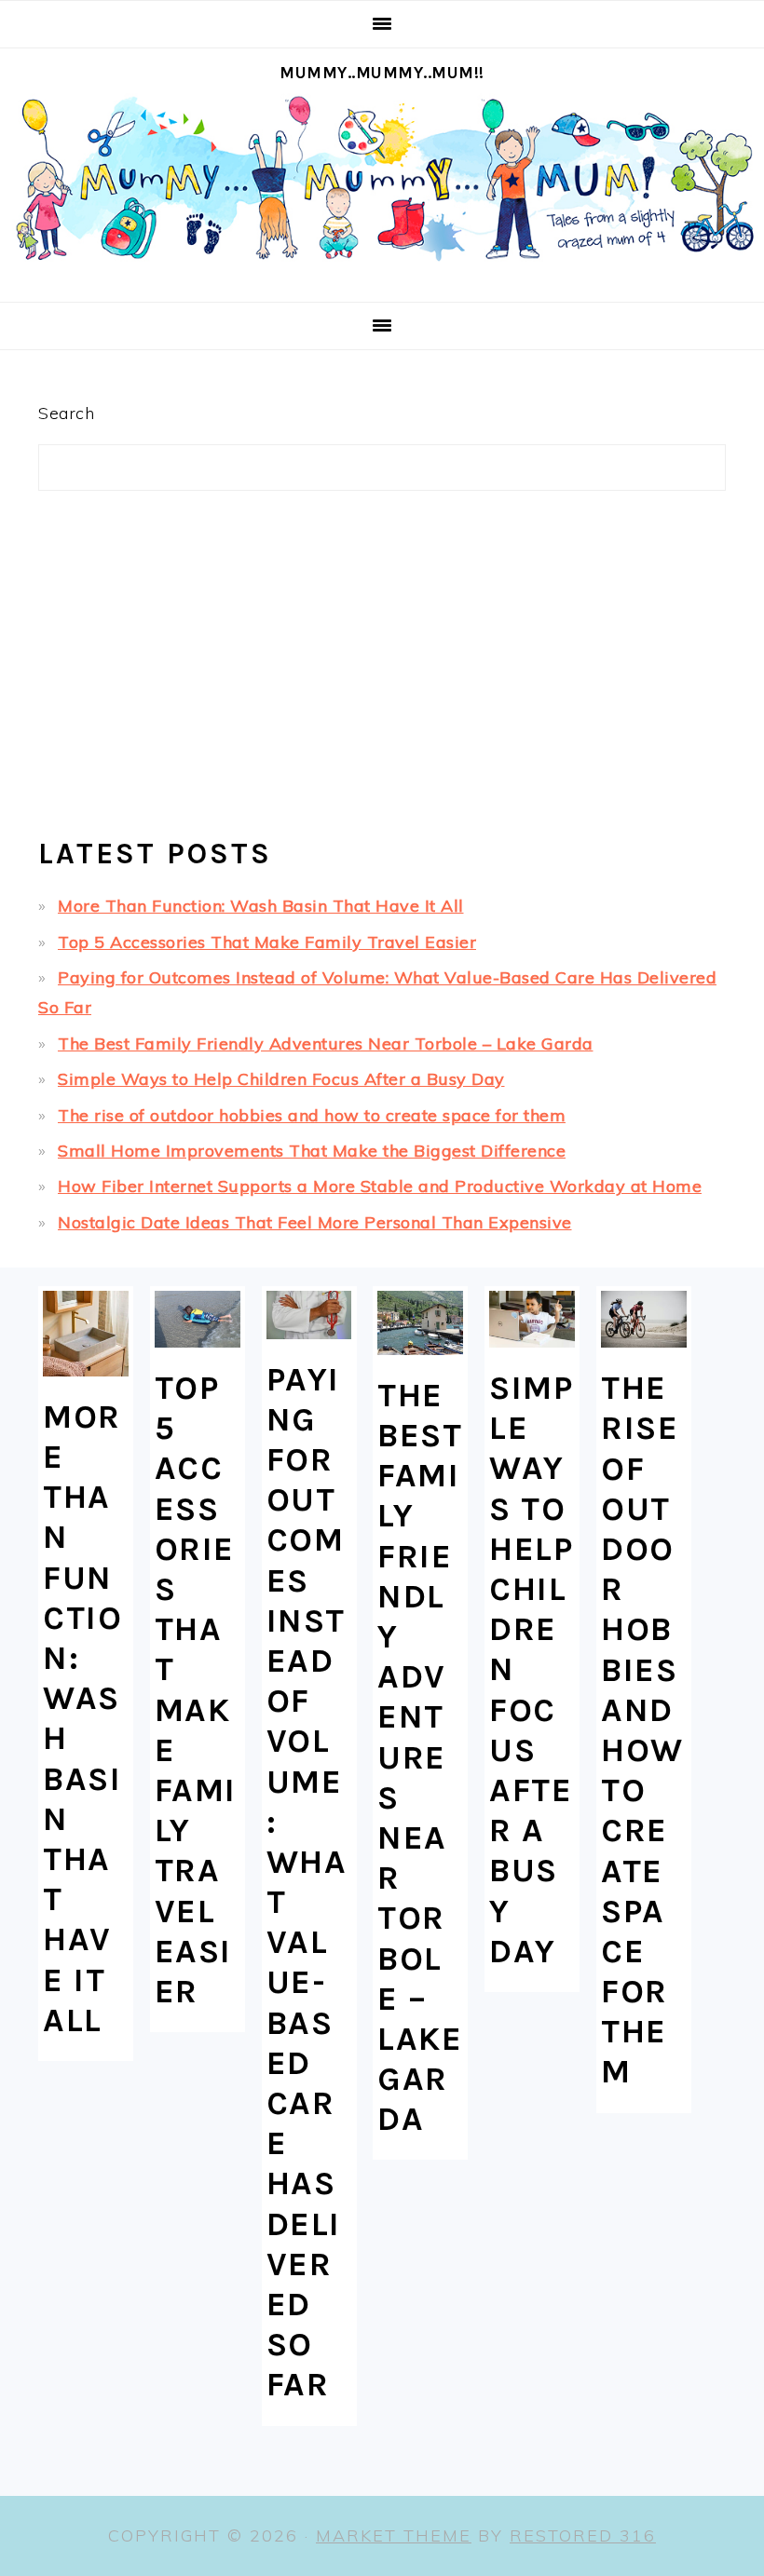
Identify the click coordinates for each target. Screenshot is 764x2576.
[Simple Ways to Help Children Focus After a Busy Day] (532, 1319)
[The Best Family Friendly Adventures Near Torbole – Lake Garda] (420, 1323)
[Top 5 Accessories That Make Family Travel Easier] (198, 1319)
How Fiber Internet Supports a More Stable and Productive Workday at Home (380, 1186)
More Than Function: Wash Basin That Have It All (261, 906)
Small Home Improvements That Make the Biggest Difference (312, 1151)
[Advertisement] (382, 671)
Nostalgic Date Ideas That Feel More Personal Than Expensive (315, 1222)
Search (66, 413)
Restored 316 (583, 2535)
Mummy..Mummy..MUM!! (382, 73)
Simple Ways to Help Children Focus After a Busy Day (281, 1079)
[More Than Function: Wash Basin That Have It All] (86, 1334)
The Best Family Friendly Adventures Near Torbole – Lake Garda (326, 1044)
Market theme (394, 2535)
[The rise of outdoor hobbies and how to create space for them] (644, 1319)
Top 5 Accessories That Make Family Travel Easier (267, 942)
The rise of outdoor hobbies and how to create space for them (312, 1115)
